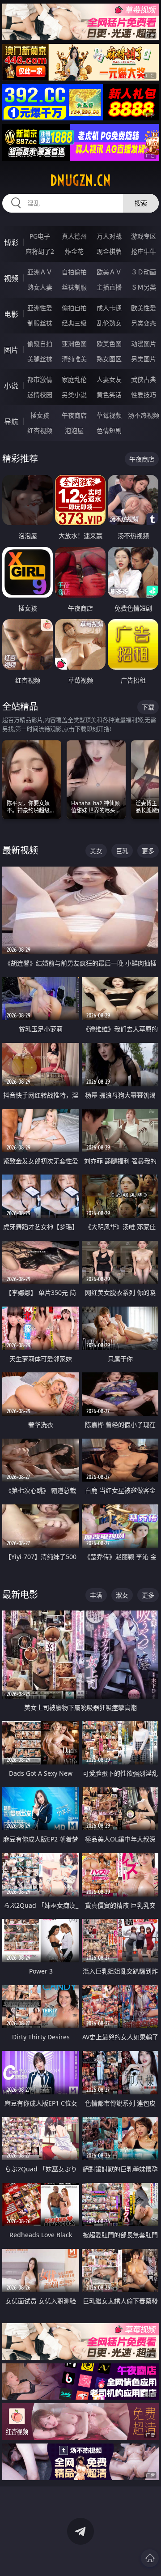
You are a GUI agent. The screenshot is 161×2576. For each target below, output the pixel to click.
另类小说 (74, 395)
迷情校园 (40, 395)
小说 (11, 386)
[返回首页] (150, 2558)
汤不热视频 (144, 415)
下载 (148, 707)
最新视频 (20, 850)
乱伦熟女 (109, 323)
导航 (11, 422)
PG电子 (40, 236)
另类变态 (144, 323)
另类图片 (144, 359)
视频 (11, 278)
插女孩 (40, 415)
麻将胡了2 (40, 251)
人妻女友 (109, 379)
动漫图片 (144, 344)
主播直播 (109, 287)
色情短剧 (109, 430)
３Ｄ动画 (144, 272)
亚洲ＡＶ (40, 272)
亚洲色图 (74, 344)
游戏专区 (144, 236)
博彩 (11, 243)
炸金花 (74, 251)
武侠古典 (144, 379)
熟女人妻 (40, 287)
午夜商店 (74, 415)
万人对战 (109, 236)
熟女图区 (109, 359)
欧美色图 (109, 344)
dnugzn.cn (80, 180)
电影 (11, 314)
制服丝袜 (40, 323)
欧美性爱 (144, 308)
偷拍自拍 (74, 308)
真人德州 (74, 236)
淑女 (122, 1595)
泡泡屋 (74, 430)
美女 (96, 851)
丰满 (96, 1595)
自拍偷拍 (74, 272)
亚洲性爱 (40, 308)
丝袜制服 (74, 287)
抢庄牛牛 (144, 251)
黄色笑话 (109, 395)
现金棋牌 (109, 251)
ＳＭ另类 (144, 287)
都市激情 (40, 379)
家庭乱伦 (74, 379)
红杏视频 (40, 430)
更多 (148, 851)
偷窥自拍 (40, 344)
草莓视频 (109, 415)
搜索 (141, 203)
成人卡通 (109, 308)
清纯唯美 (74, 359)
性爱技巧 (144, 395)
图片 (11, 350)
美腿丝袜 (40, 359)
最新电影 (20, 1595)
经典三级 (74, 323)
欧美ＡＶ (109, 272)
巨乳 (122, 851)
